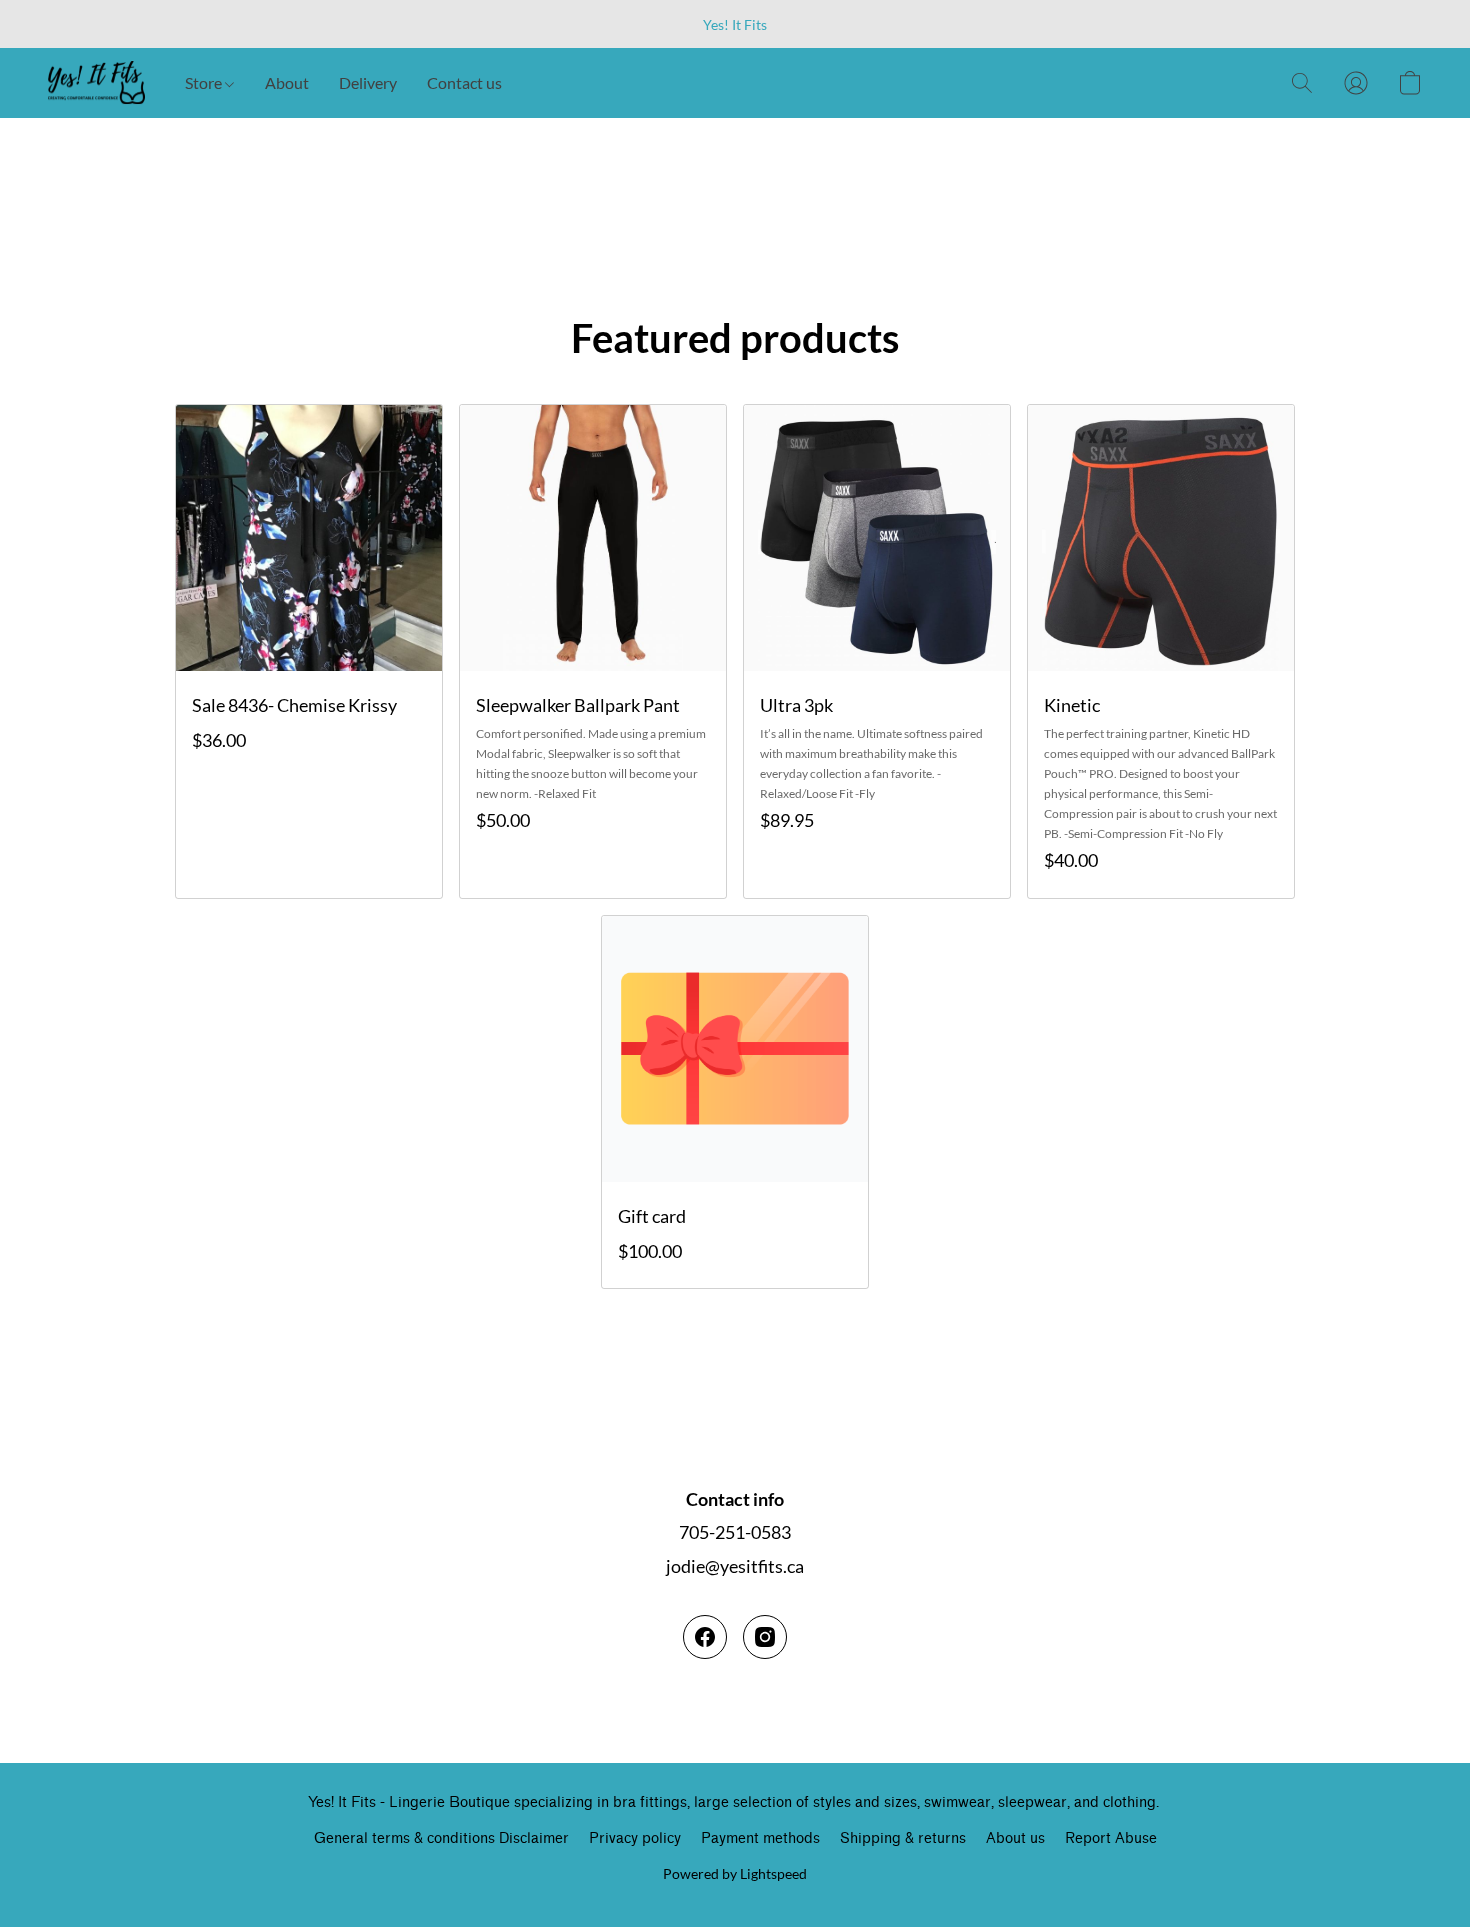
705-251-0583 (735, 1532)
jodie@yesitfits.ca (735, 1566)
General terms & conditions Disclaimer (441, 1838)
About (287, 82)
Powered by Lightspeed (735, 1873)
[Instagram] (765, 1637)
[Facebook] (705, 1637)
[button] (96, 83)
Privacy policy (635, 1838)
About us (1015, 1838)
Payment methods (760, 1838)
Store (205, 82)
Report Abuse (1111, 1838)
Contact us (464, 82)
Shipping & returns (903, 1838)
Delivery (368, 82)
